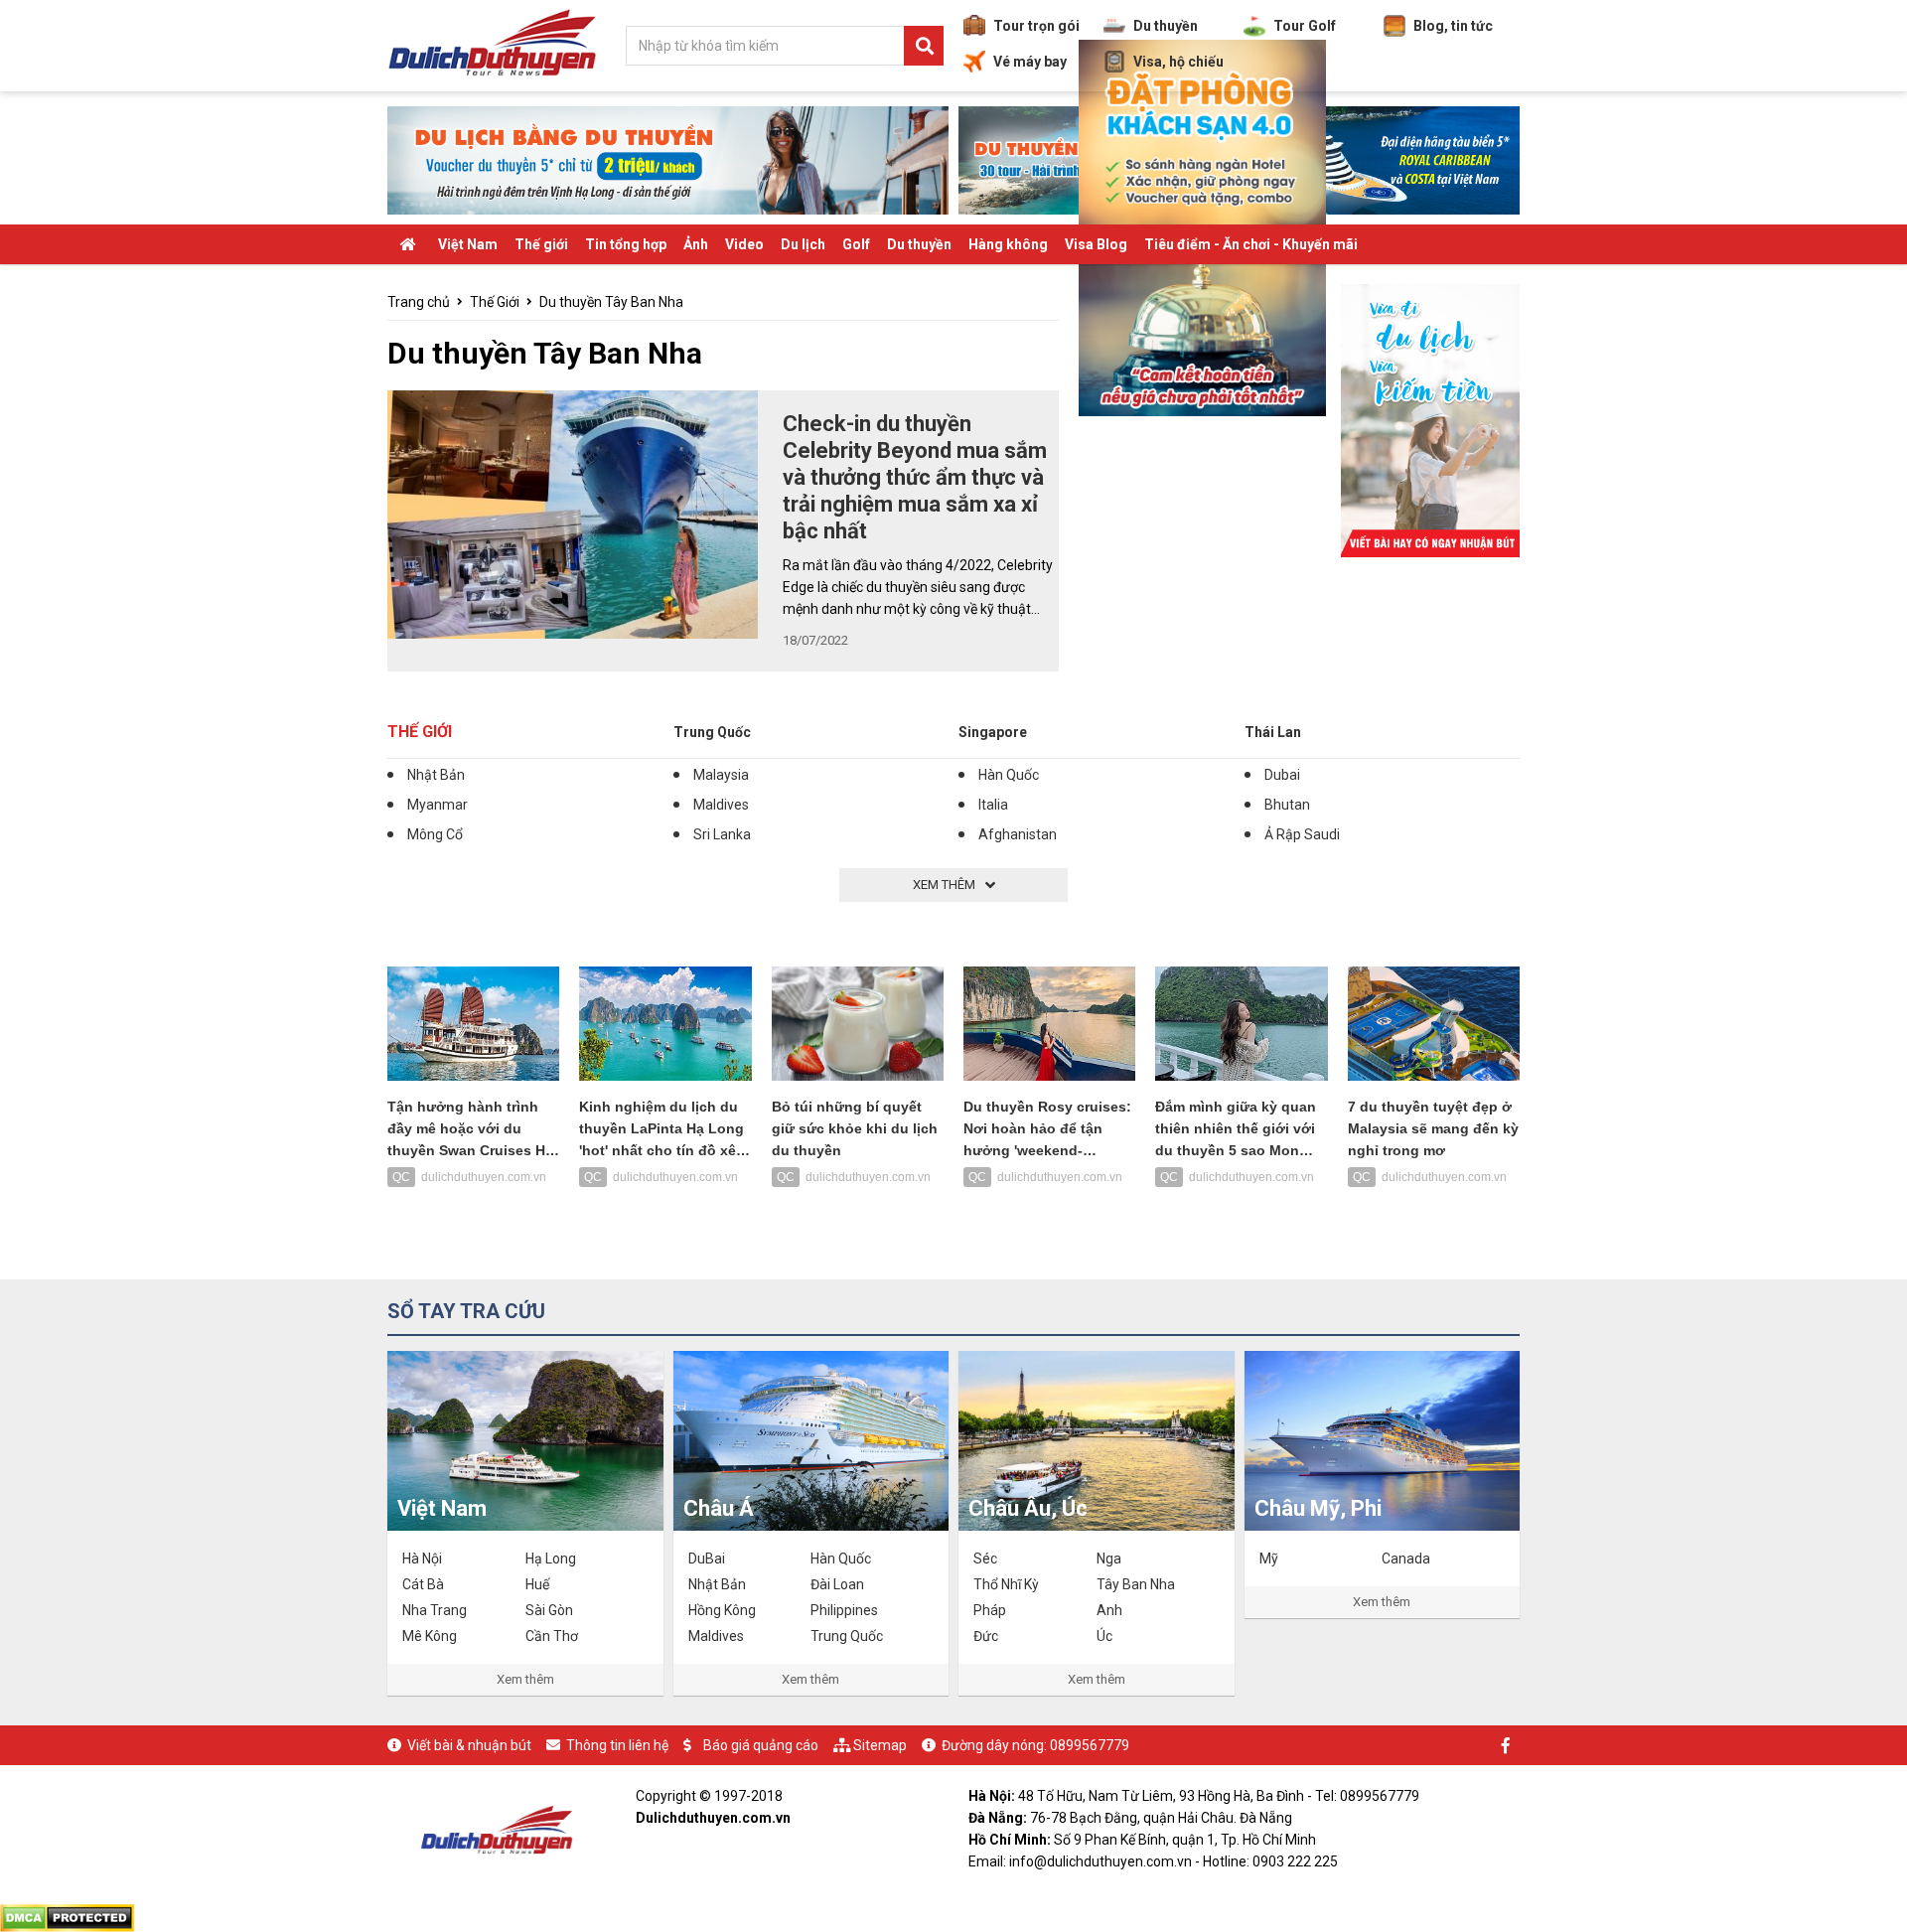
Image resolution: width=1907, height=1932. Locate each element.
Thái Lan (1273, 732)
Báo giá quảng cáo (761, 1745)
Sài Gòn (549, 1610)
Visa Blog (1096, 244)
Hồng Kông (722, 1610)
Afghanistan (1018, 834)
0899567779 (1090, 1745)
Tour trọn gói (1036, 26)
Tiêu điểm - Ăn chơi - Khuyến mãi (1251, 244)
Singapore (993, 732)
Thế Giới (495, 302)
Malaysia (721, 775)
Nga (1109, 1559)
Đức (986, 1636)
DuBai (707, 1559)
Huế (537, 1584)
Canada (1406, 1559)
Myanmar (438, 805)
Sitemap (880, 1745)
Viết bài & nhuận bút (469, 1745)
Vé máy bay (1030, 62)
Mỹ (1269, 1559)
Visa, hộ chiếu (1178, 62)
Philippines (844, 1610)
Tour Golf (1305, 26)
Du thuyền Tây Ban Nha (611, 302)
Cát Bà (423, 1584)
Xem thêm (525, 1679)
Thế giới (541, 244)
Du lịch (803, 244)
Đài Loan (837, 1584)
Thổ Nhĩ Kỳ (1006, 1584)
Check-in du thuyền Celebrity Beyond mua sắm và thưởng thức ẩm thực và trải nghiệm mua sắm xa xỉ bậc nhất (915, 477)
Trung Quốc (712, 732)
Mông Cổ (435, 834)
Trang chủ (419, 302)
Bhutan (1287, 805)
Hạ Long (551, 1559)
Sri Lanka (722, 834)
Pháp (990, 1610)
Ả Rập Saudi (1302, 834)
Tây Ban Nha (1136, 1584)
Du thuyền (1166, 26)
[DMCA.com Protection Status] (67, 1917)
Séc (985, 1559)
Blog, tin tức (1453, 26)
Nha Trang (435, 1610)
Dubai (1282, 775)
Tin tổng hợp (626, 244)
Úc (1104, 1636)
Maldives (721, 805)
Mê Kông (430, 1636)
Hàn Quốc (1009, 775)
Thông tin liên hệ (617, 1745)
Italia (993, 805)
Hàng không (1008, 244)
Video (744, 244)
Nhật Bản (436, 775)
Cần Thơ (552, 1636)
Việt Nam (468, 244)
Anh (1109, 1610)
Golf (856, 244)
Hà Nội (422, 1559)
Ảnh (696, 244)
